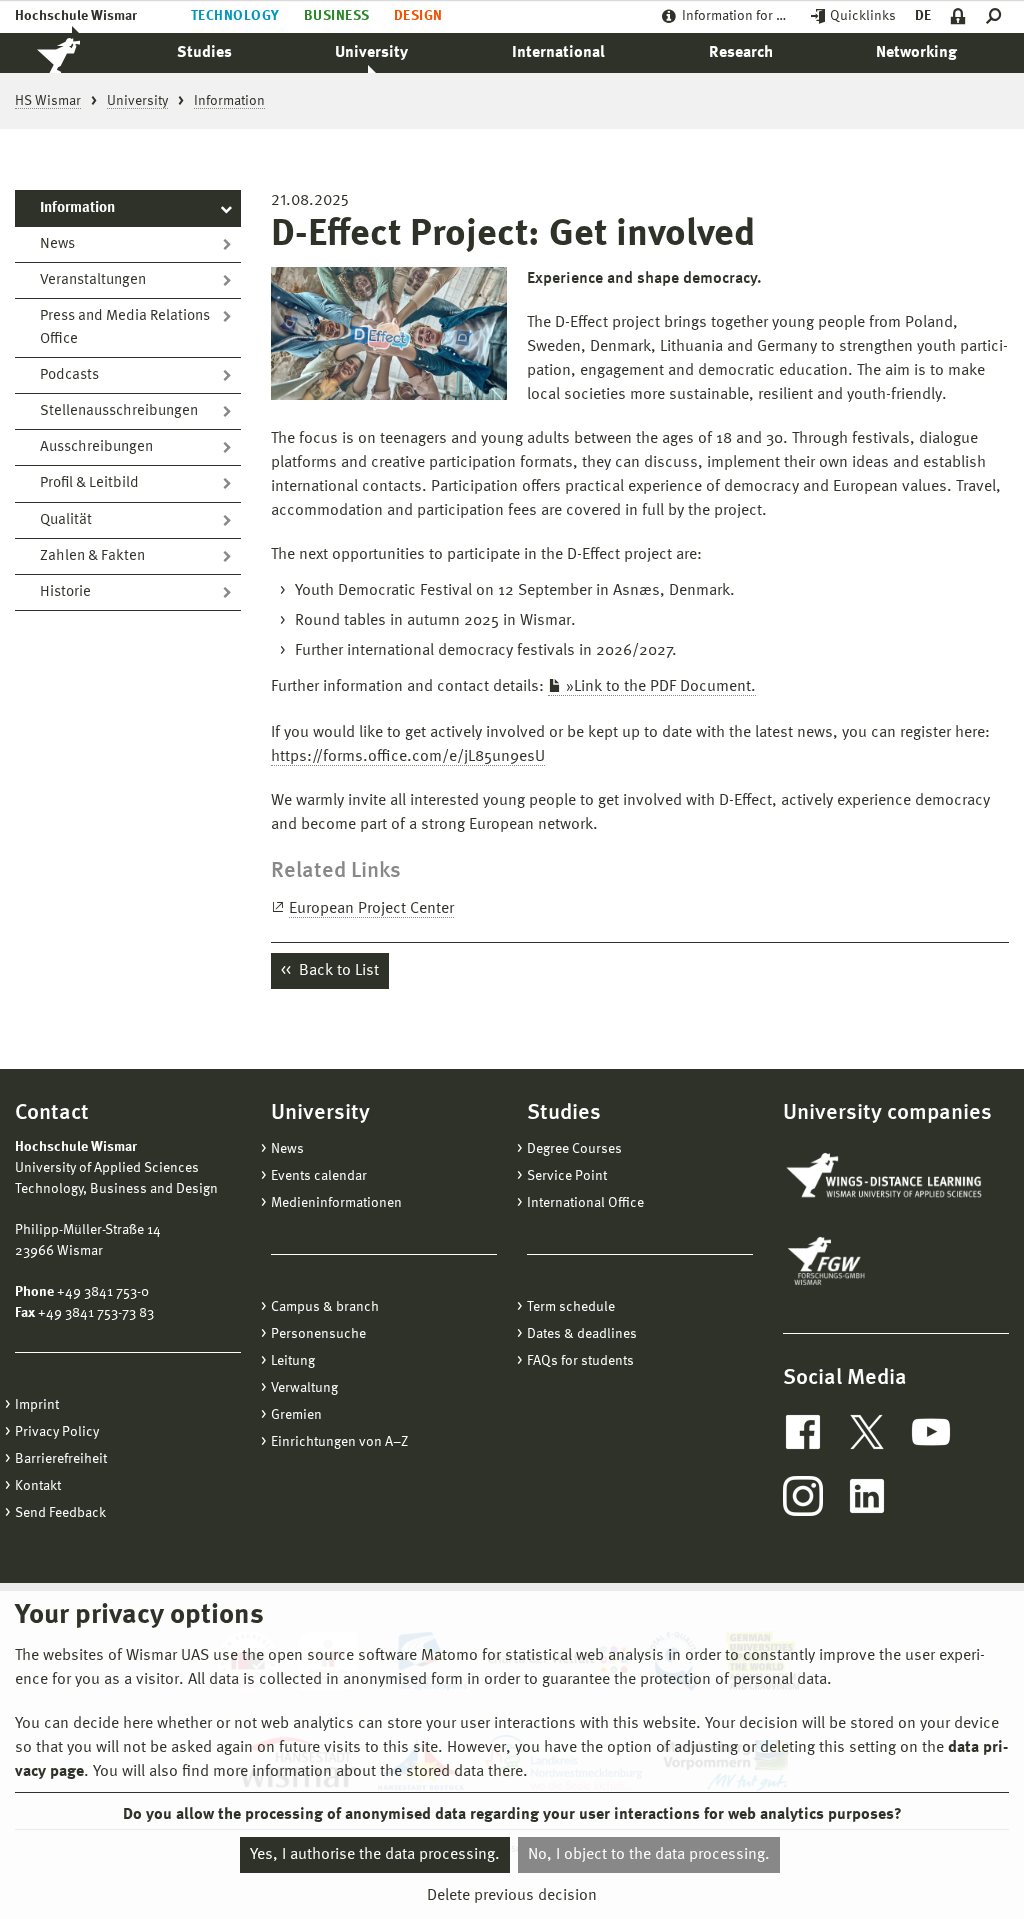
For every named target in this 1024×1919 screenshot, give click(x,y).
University (371, 53)
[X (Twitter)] (867, 1432)
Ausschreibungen (96, 447)
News (57, 244)
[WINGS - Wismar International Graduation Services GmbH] (886, 1177)
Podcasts (69, 375)
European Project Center (371, 909)
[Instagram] (803, 1496)
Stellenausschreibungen (119, 411)
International (558, 53)
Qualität (66, 520)
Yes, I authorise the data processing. (375, 1855)
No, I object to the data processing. (649, 1855)
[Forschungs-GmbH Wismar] (873, 1261)
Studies (204, 53)
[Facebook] (803, 1432)
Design (418, 16)
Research (741, 53)
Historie (65, 592)
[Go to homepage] (80, 53)
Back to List (337, 971)
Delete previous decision (512, 1896)
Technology (235, 16)
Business (337, 16)
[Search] (997, 16)
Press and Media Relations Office (125, 328)
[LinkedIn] (867, 1496)
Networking (916, 53)
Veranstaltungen (93, 280)
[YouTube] (931, 1432)
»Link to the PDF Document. (661, 687)
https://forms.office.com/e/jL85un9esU (408, 757)
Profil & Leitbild (89, 483)
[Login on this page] (958, 16)
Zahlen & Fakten (92, 556)
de (923, 16)
